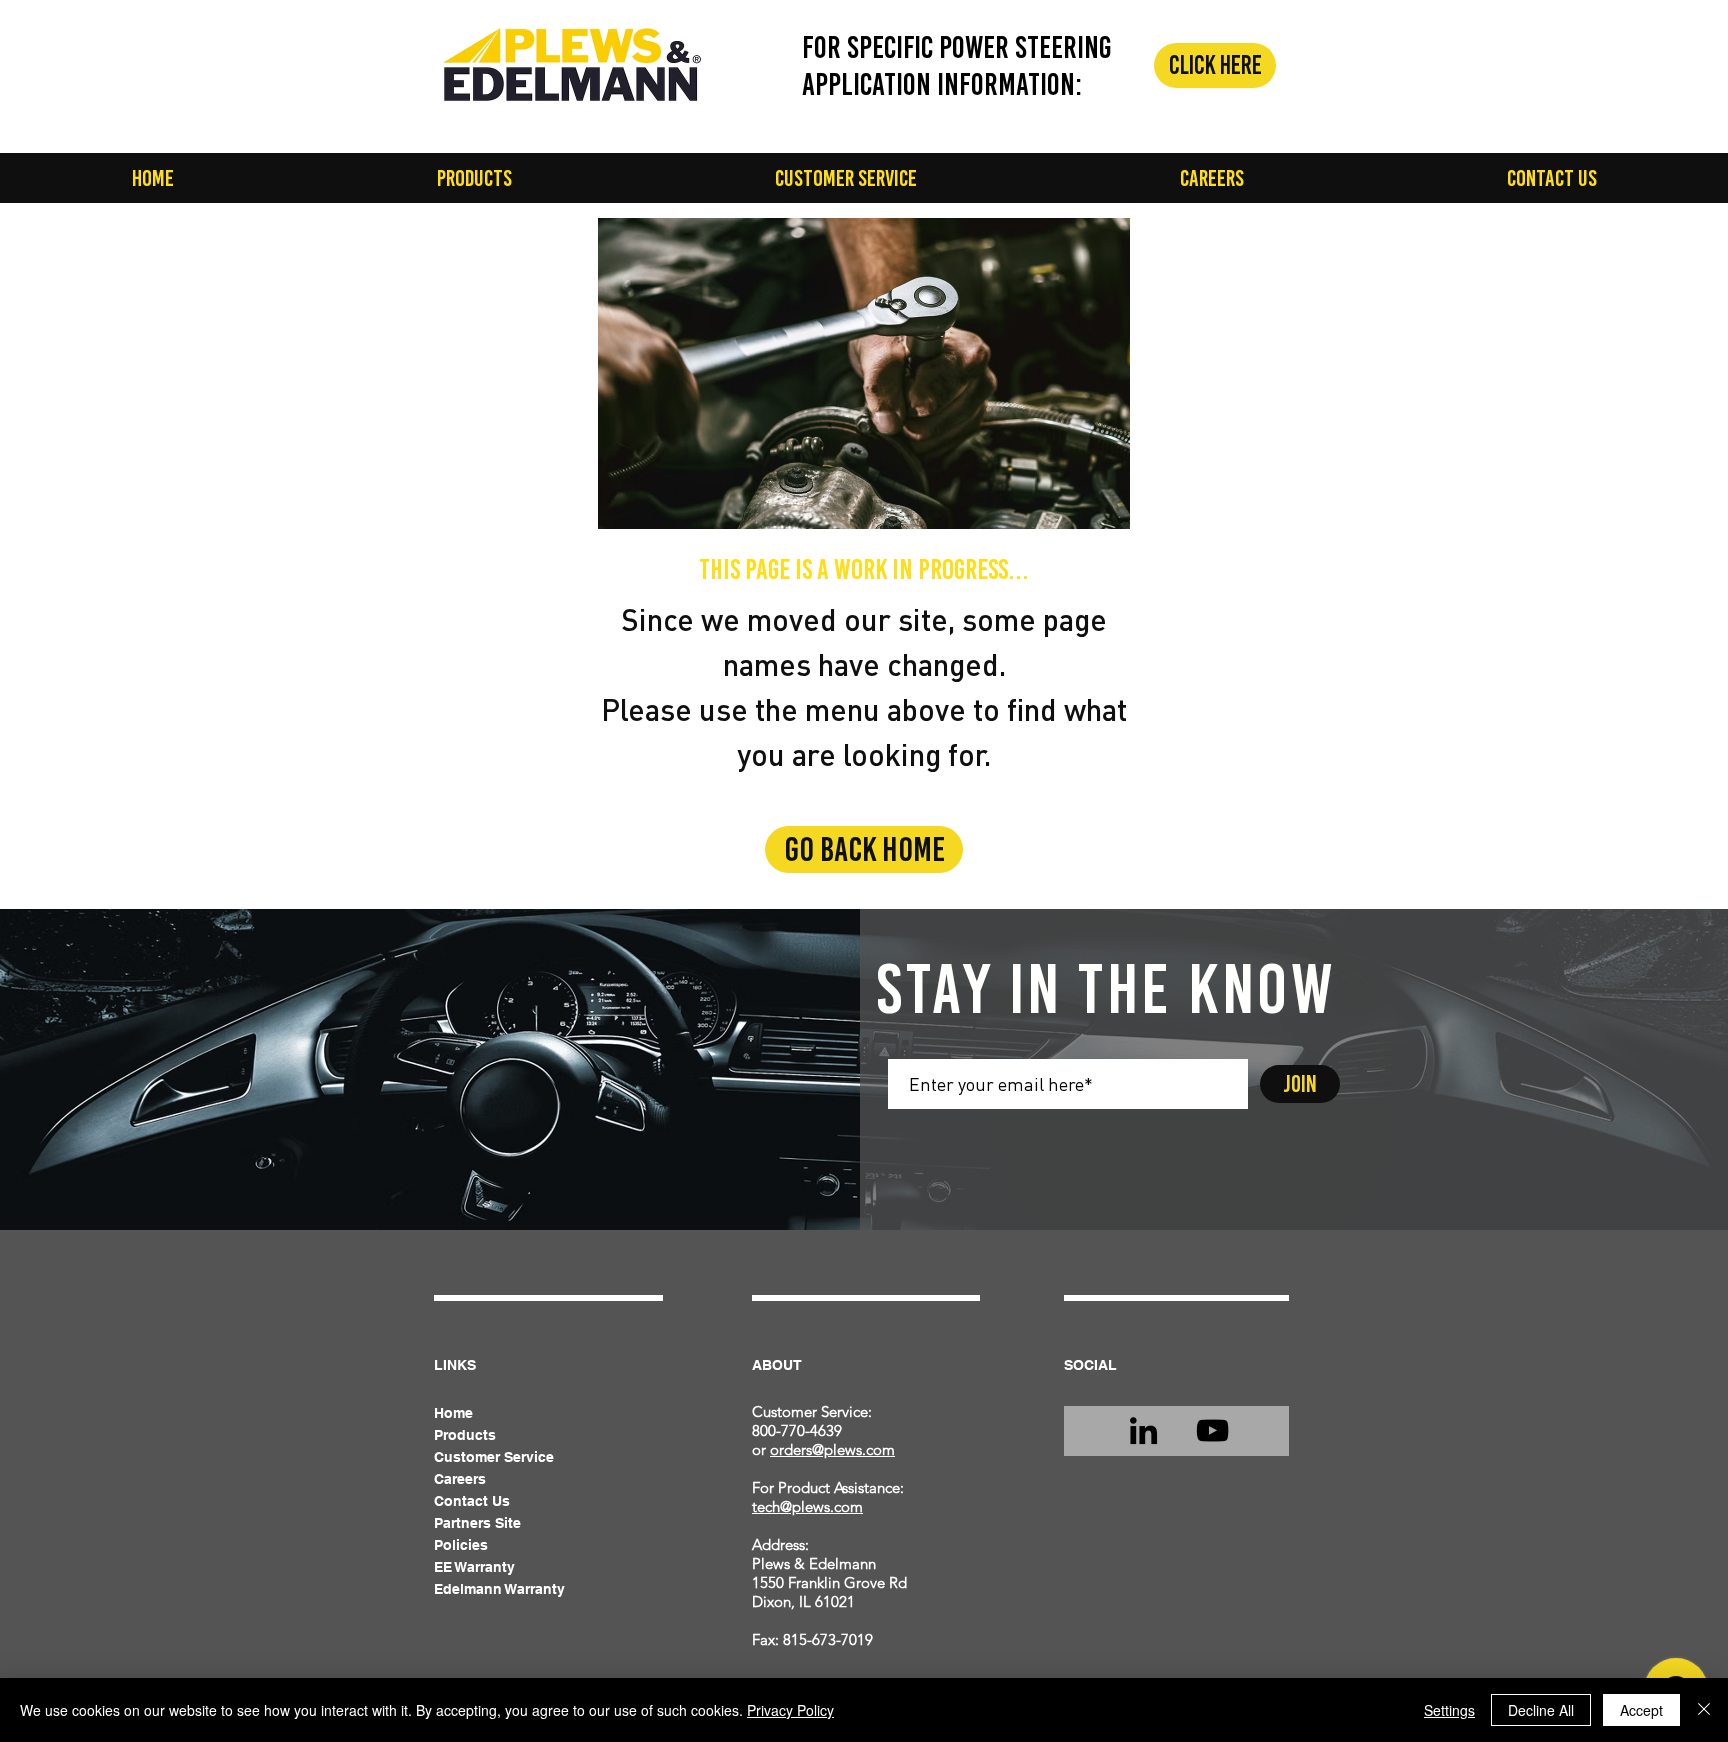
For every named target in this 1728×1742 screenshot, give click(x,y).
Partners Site (477, 1523)
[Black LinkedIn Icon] (1143, 1430)
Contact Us (472, 1501)
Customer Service (494, 1457)
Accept (1641, 1710)
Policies (461, 1545)
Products (465, 1435)
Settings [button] (1449, 1710)
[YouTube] (1212, 1430)
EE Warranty (474, 1567)
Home (453, 1413)
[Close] (1704, 1710)
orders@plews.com (832, 1449)
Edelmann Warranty (499, 1589)
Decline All (1541, 1710)
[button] (474, 178)
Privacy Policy (790, 1710)
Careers (460, 1479)
